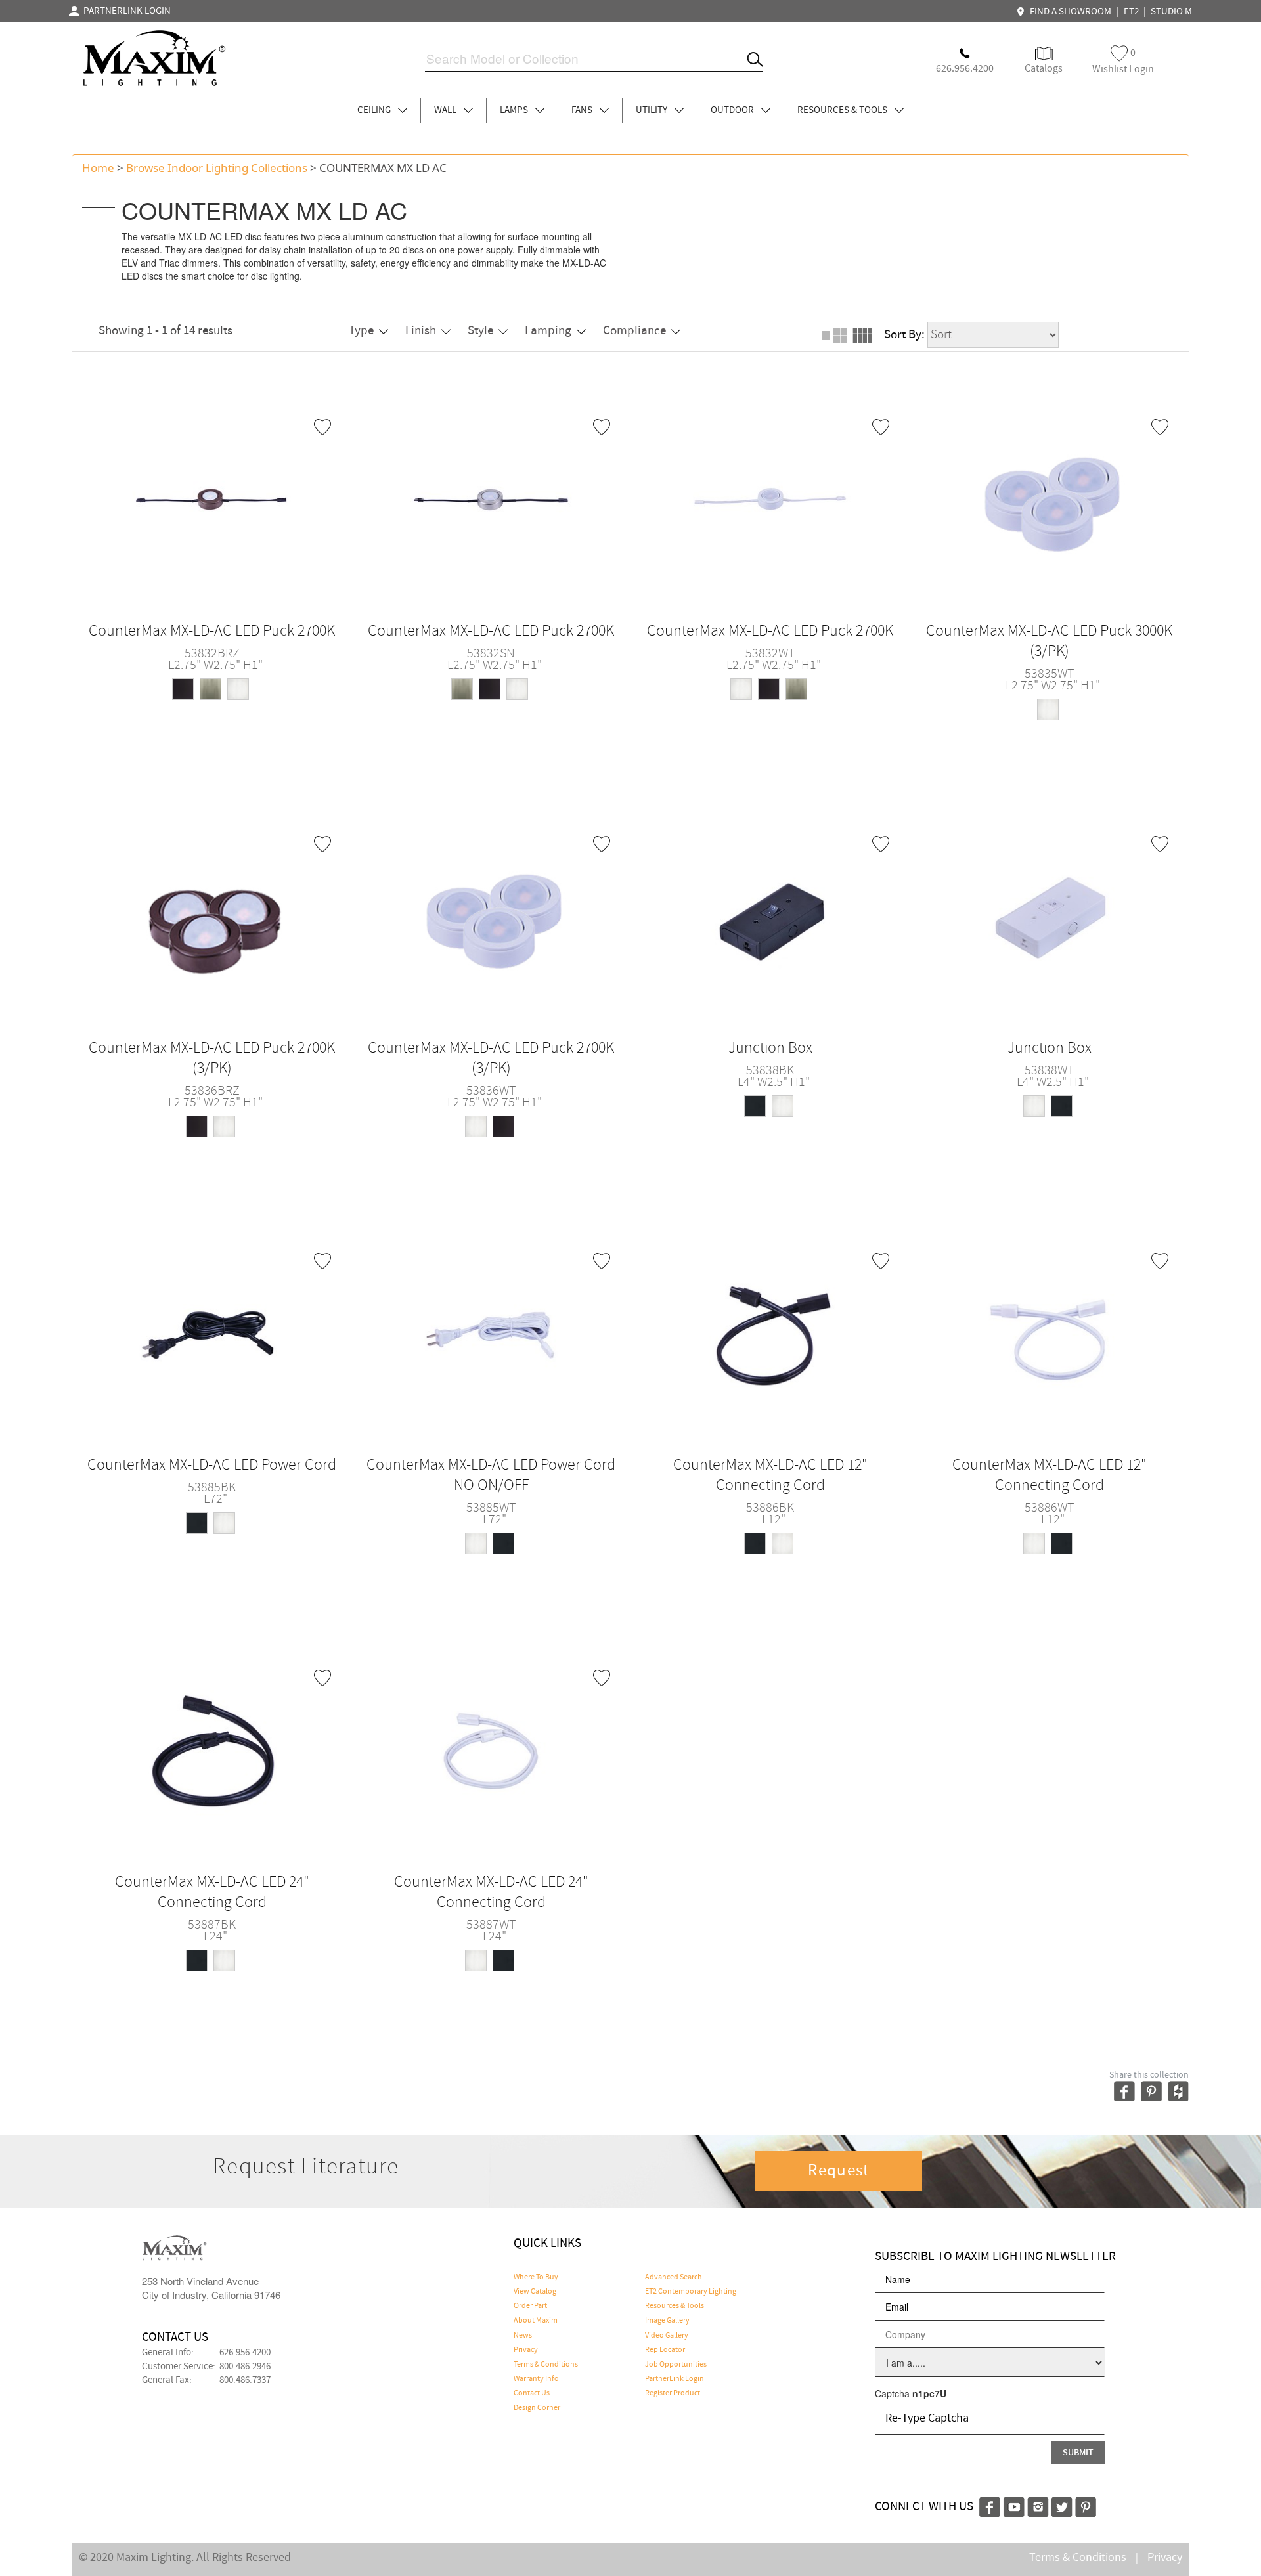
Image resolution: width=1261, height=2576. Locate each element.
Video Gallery (667, 2336)
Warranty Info (536, 2379)
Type (361, 331)
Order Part (530, 2306)
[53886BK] (770, 1332)
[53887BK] (212, 1749)
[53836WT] (491, 915)
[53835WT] (1050, 498)
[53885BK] (212, 1332)
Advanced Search (674, 2277)
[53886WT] (1050, 1332)
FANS (583, 110)
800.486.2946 (245, 2367)
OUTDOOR (733, 110)
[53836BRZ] (212, 915)
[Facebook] (990, 2505)
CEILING (375, 110)
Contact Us (532, 2393)
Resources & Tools (675, 2306)
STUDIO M (1171, 12)
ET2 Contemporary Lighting (691, 2292)
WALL (446, 110)
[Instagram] (1038, 2505)
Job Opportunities (676, 2365)
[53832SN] (491, 498)
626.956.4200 (245, 2353)
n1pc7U (929, 2393)
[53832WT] (770, 498)
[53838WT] (1050, 915)
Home (98, 168)
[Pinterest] (1086, 2505)
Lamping (548, 331)
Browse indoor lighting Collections (217, 168)
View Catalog (535, 2292)
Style (480, 331)
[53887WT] (491, 1749)
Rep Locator (665, 2350)
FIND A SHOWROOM (1069, 12)
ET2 (1131, 12)
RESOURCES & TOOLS (843, 110)
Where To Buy (536, 2277)
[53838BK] (770, 915)
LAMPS (515, 110)
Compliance (634, 331)
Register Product (673, 2393)
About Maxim (536, 2321)
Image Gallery (667, 2321)
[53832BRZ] (212, 498)
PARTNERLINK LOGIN (125, 11)
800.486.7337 (245, 2380)
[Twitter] (1062, 2505)
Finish (421, 331)
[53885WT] (491, 1332)
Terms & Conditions (546, 2365)
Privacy (526, 2350)
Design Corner (537, 2408)
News (523, 2336)
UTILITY (653, 110)
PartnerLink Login (675, 2379)
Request (839, 2171)
